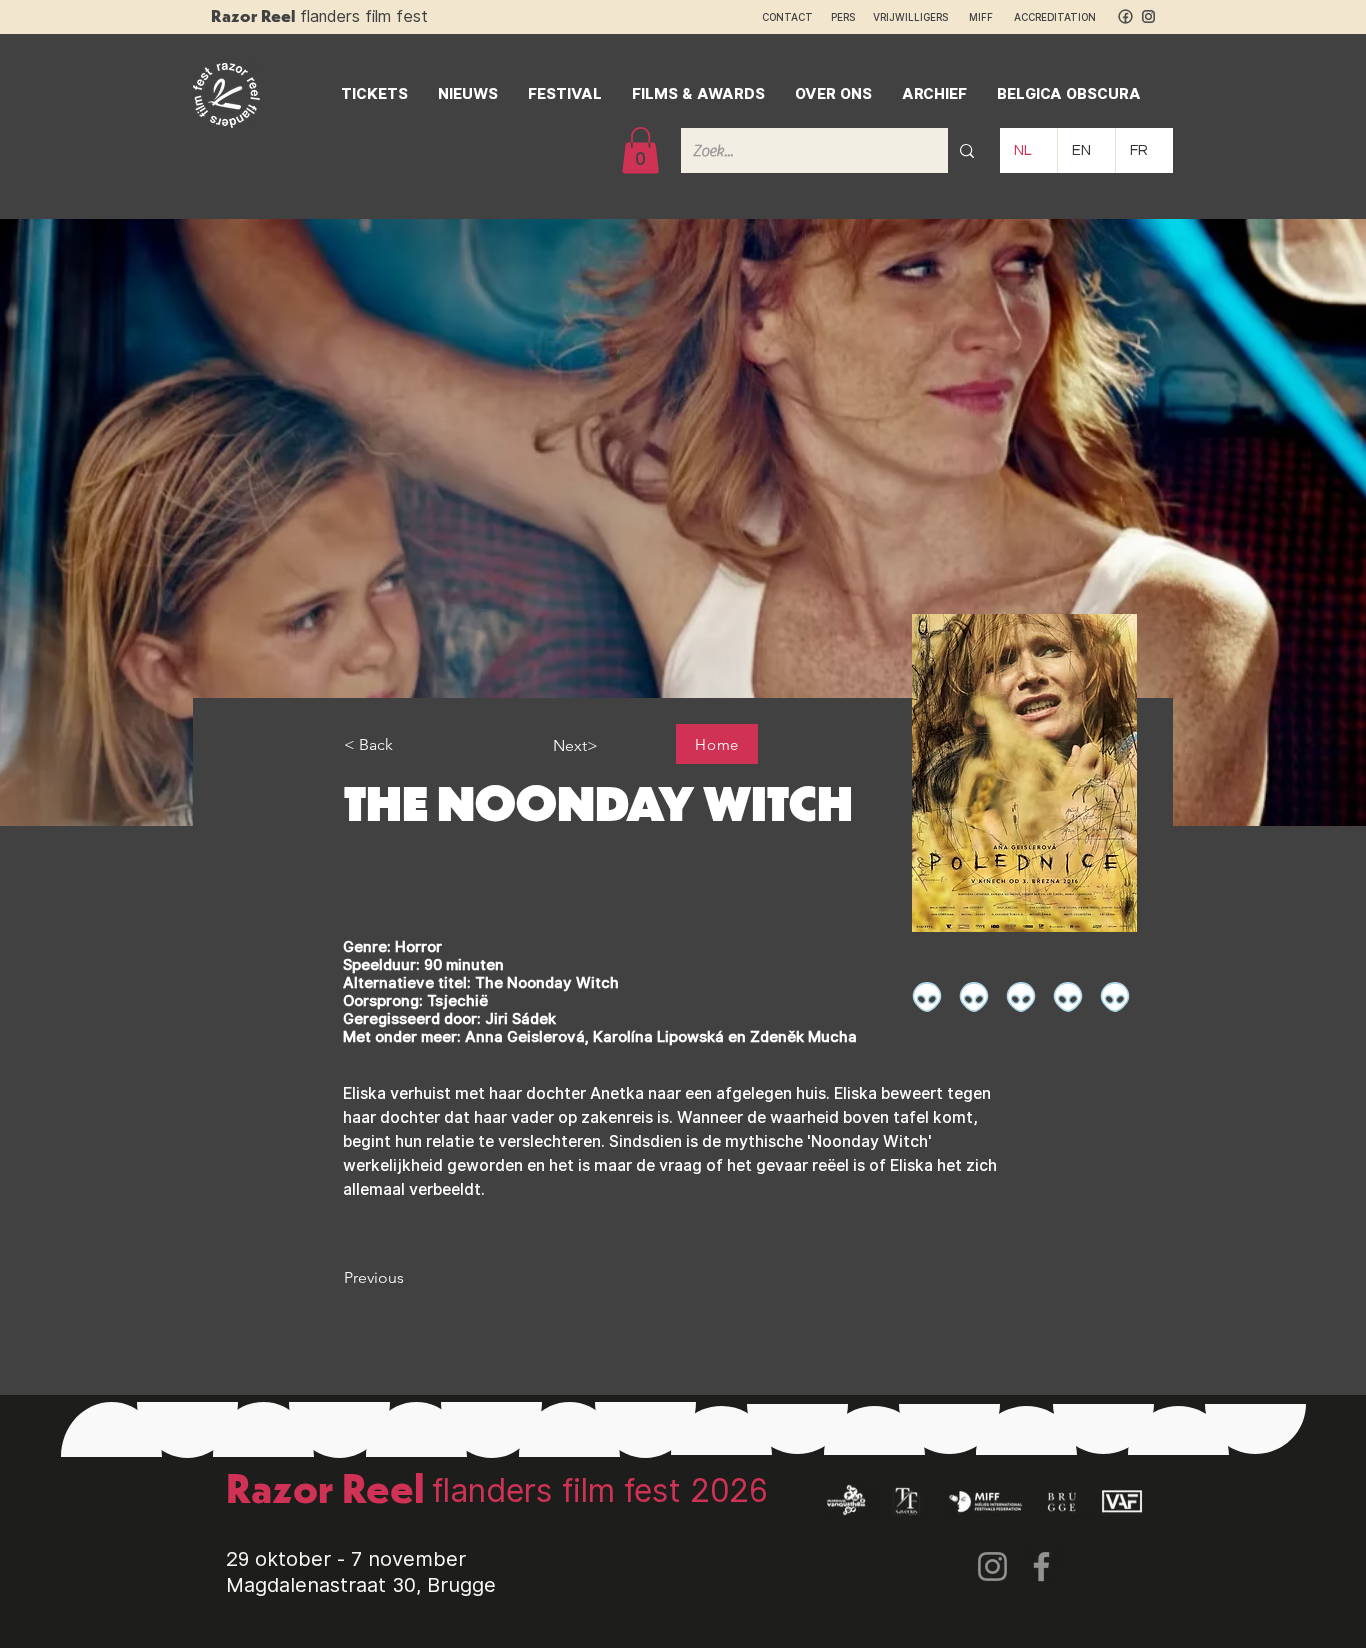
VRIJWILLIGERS (910, 17)
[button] (640, 150)
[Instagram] (992, 1566)
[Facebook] (1041, 1566)
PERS (843, 17)
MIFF (990, 17)
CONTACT (787, 17)
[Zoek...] (967, 150)
